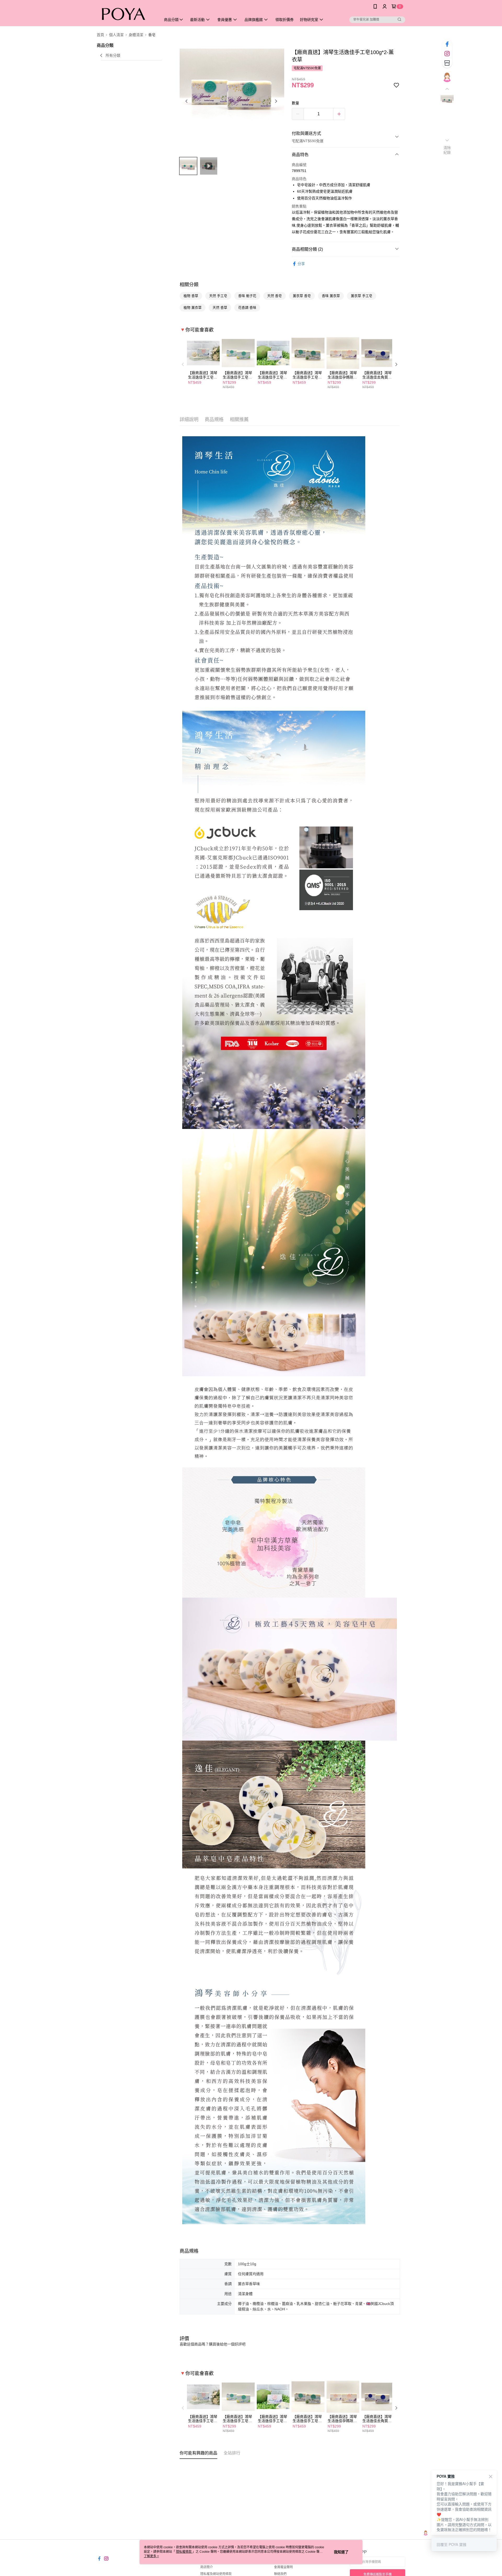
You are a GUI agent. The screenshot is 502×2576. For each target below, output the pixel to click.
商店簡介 (207, 2567)
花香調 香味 (247, 308)
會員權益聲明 (283, 2567)
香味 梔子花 (247, 296)
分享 (301, 264)
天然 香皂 (275, 296)
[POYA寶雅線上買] (126, 14)
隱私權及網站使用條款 (216, 2574)
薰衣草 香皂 (302, 296)
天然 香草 (220, 308)
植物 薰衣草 (193, 308)
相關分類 (189, 285)
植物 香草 (191, 296)
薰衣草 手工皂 (362, 296)
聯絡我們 (280, 2574)
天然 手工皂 (218, 296)
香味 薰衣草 (331, 296)
